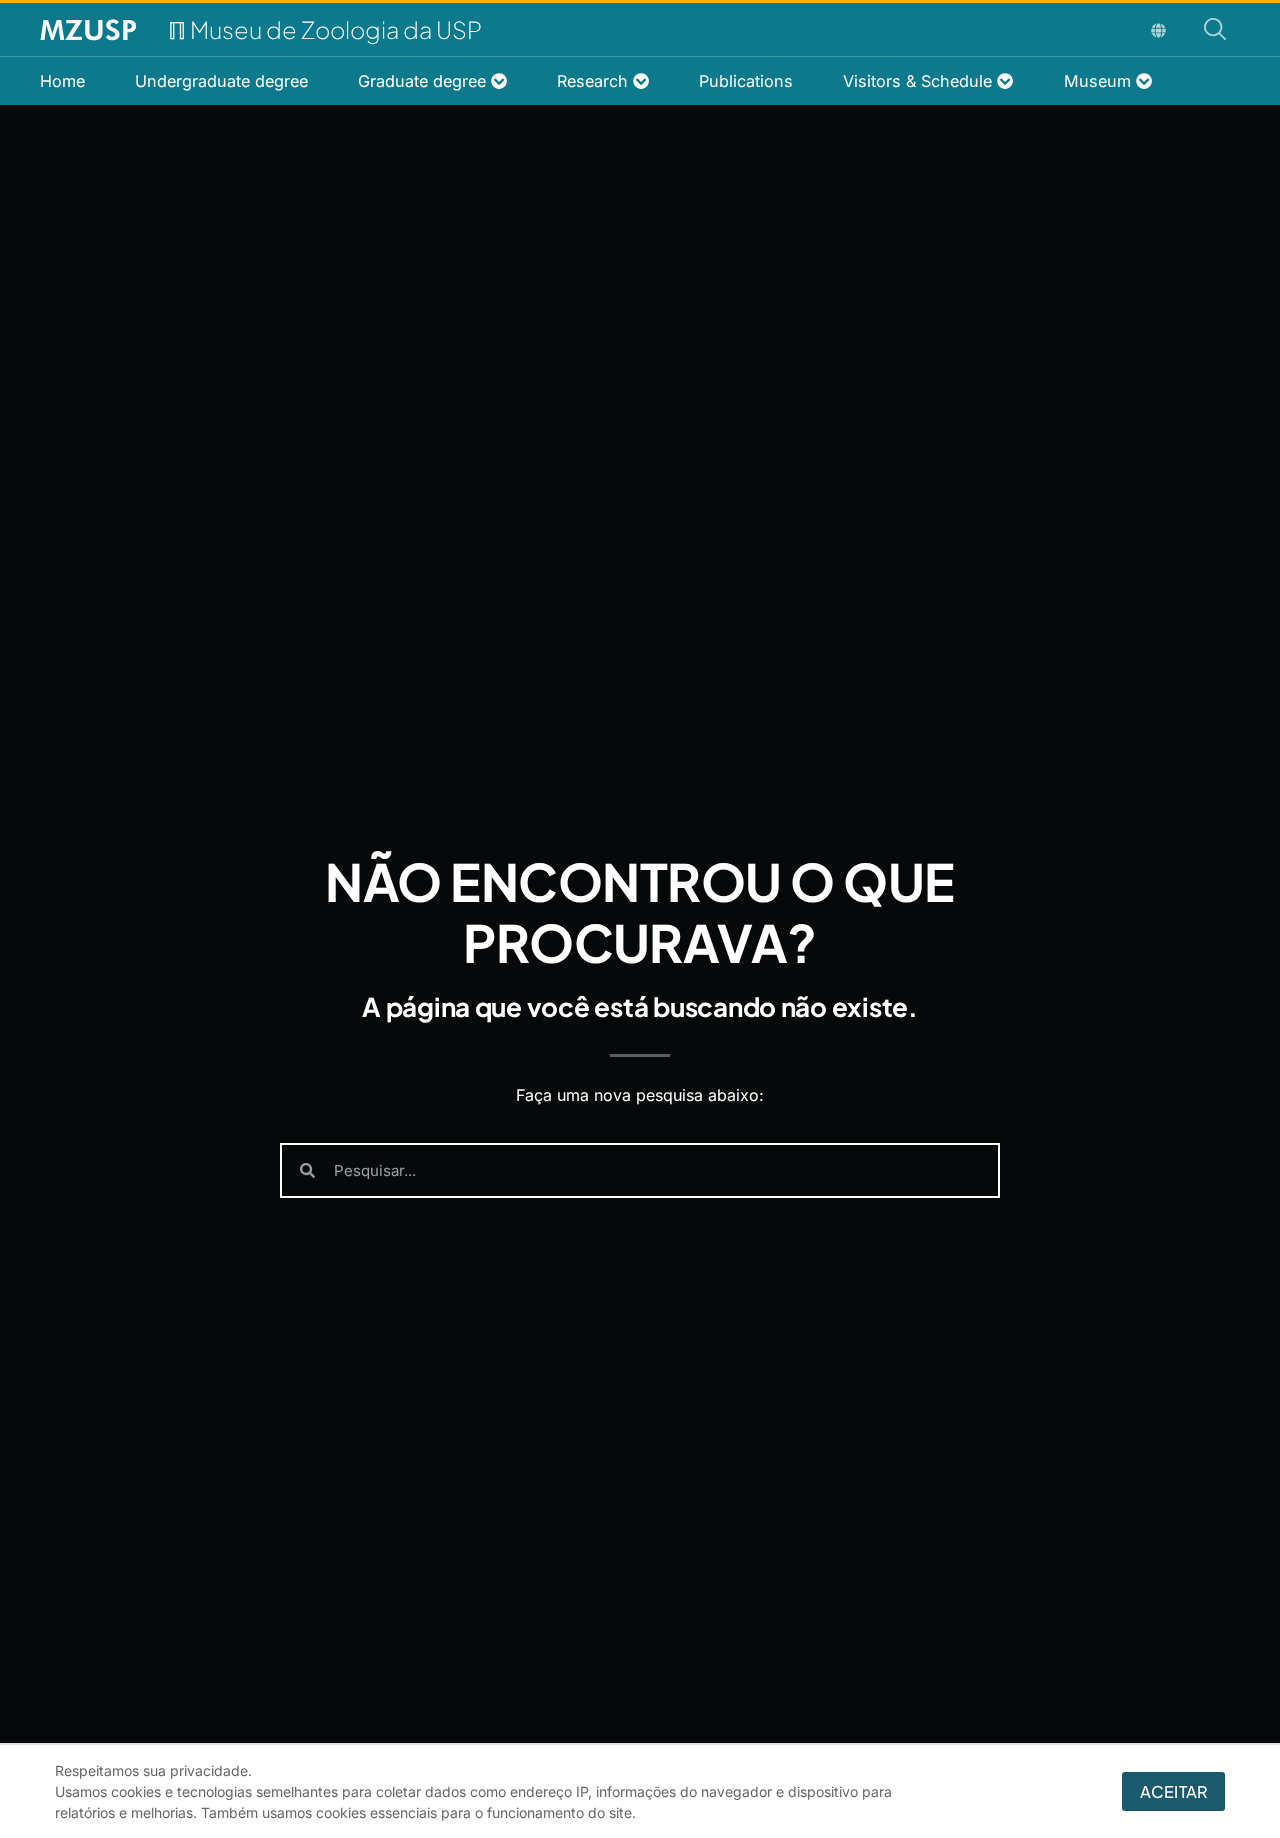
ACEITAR (1173, 1791)
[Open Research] (641, 81)
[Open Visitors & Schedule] (1005, 81)
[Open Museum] (1144, 81)
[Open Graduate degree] (499, 81)
